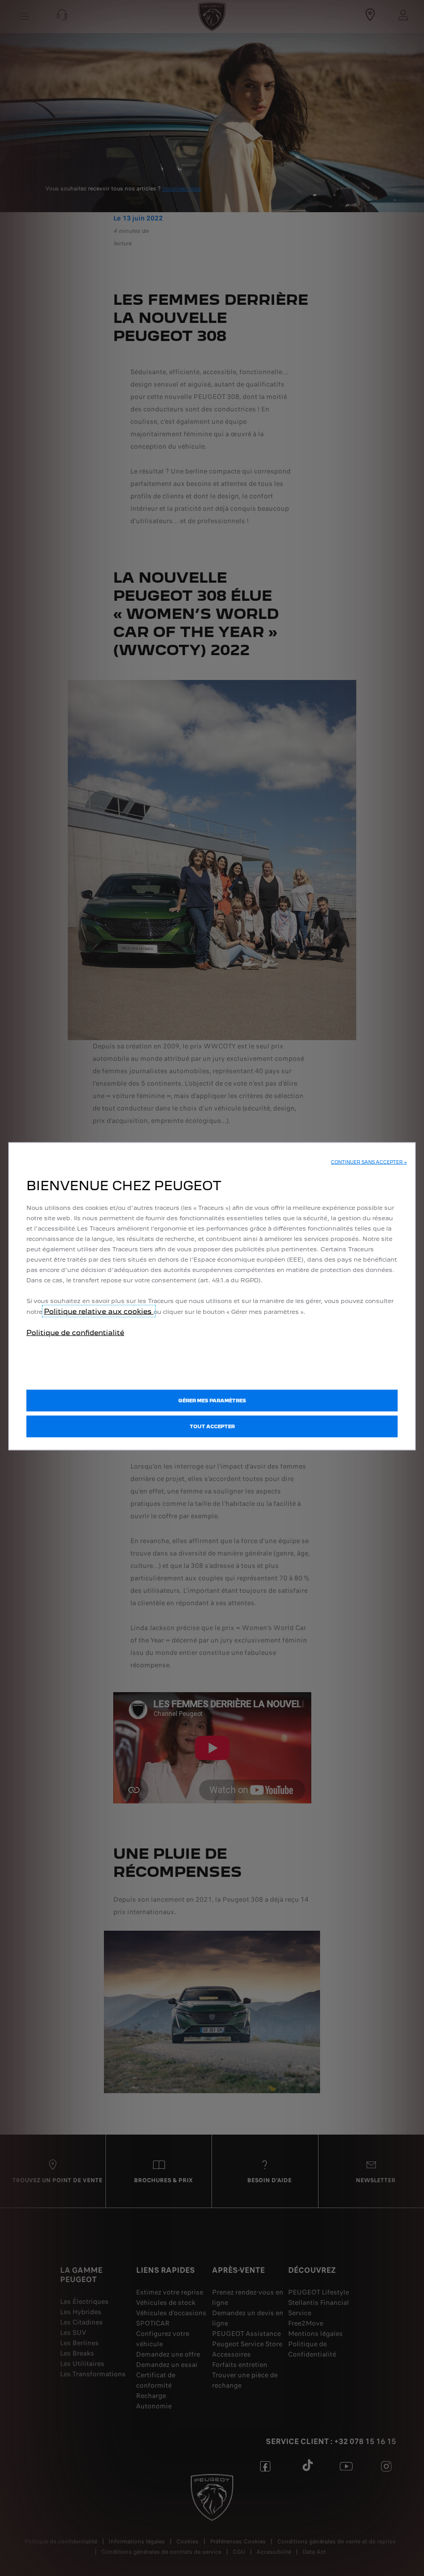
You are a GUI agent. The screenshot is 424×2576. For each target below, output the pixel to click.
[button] (369, 1162)
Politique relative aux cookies (99, 1311)
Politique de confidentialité (75, 1333)
